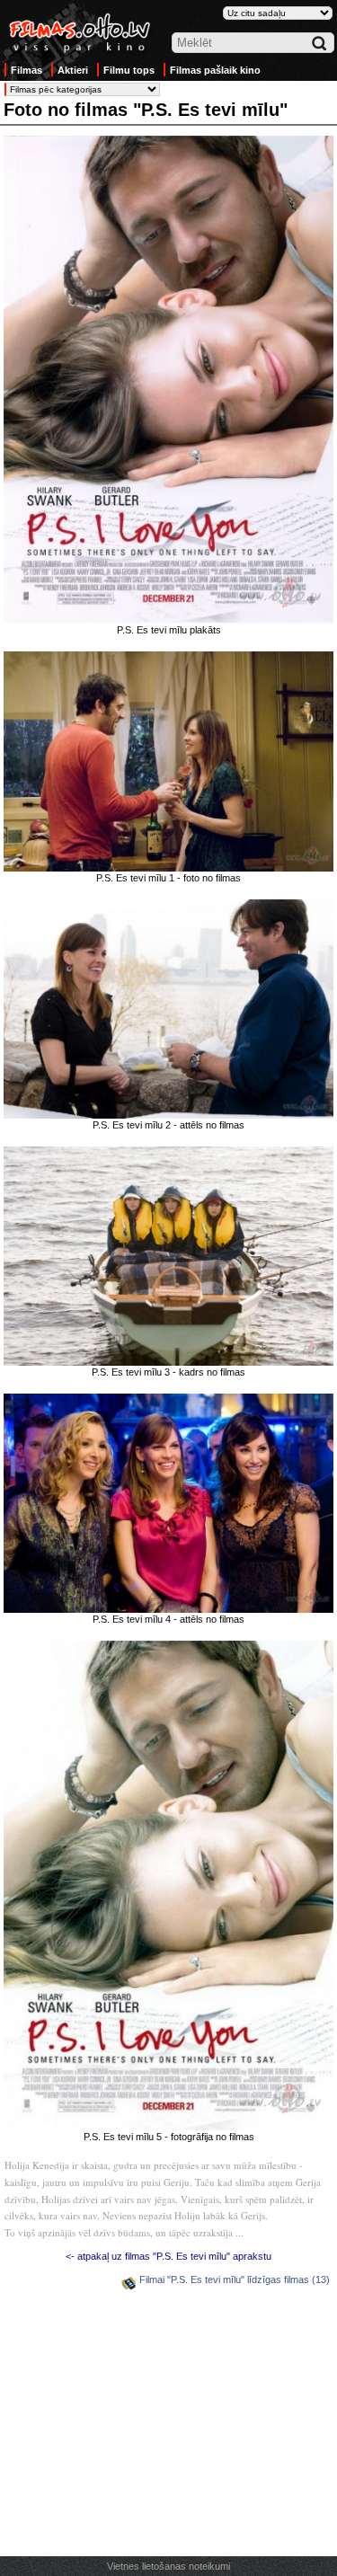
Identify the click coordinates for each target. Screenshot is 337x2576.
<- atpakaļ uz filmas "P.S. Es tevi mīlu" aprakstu (168, 2256)
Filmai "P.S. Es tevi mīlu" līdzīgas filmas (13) (235, 2279)
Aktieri (73, 70)
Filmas (27, 70)
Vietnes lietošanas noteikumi (168, 2566)
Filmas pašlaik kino (215, 70)
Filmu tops (129, 70)
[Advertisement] (169, 2426)
